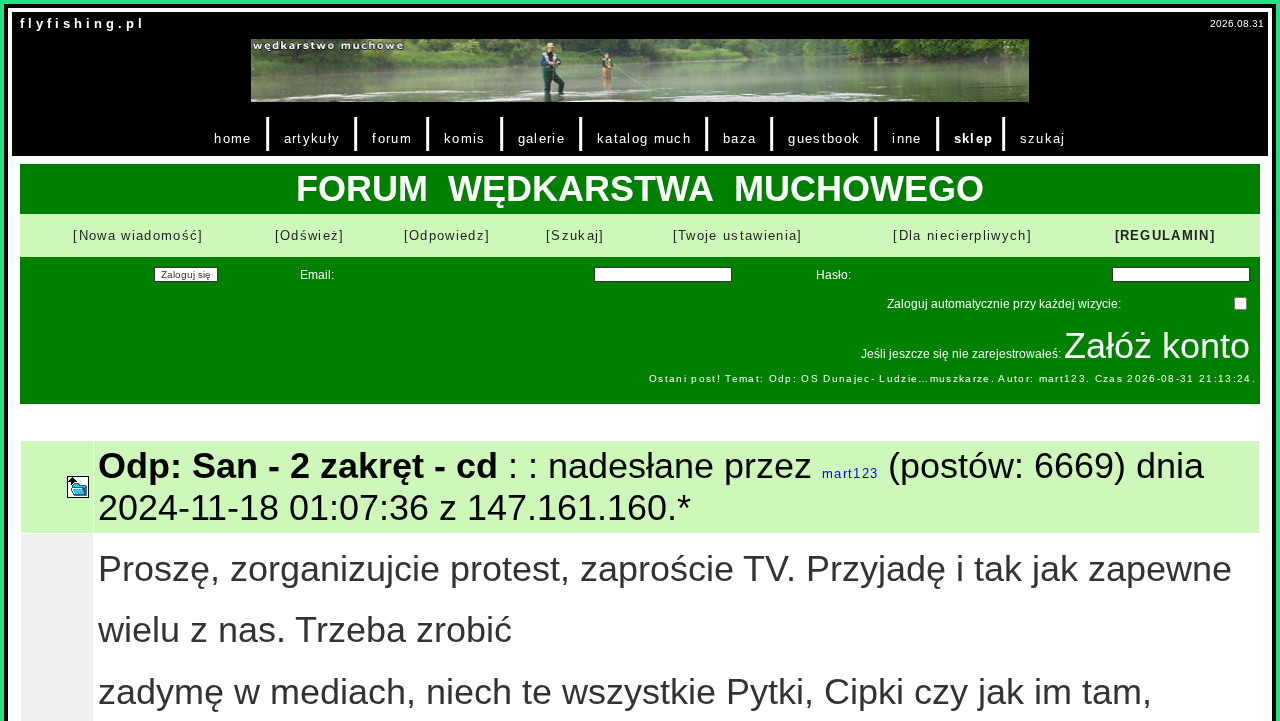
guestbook (824, 138)
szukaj (1043, 138)
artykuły (312, 138)
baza (739, 138)
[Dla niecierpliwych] (962, 235)
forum (392, 138)
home (232, 138)
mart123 (850, 473)
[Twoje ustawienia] (738, 235)
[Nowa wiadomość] (138, 235)
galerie (541, 138)
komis (465, 138)
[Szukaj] (575, 235)
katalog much (644, 138)
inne (906, 138)
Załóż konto (1157, 345)
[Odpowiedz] (447, 235)
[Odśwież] (310, 235)
